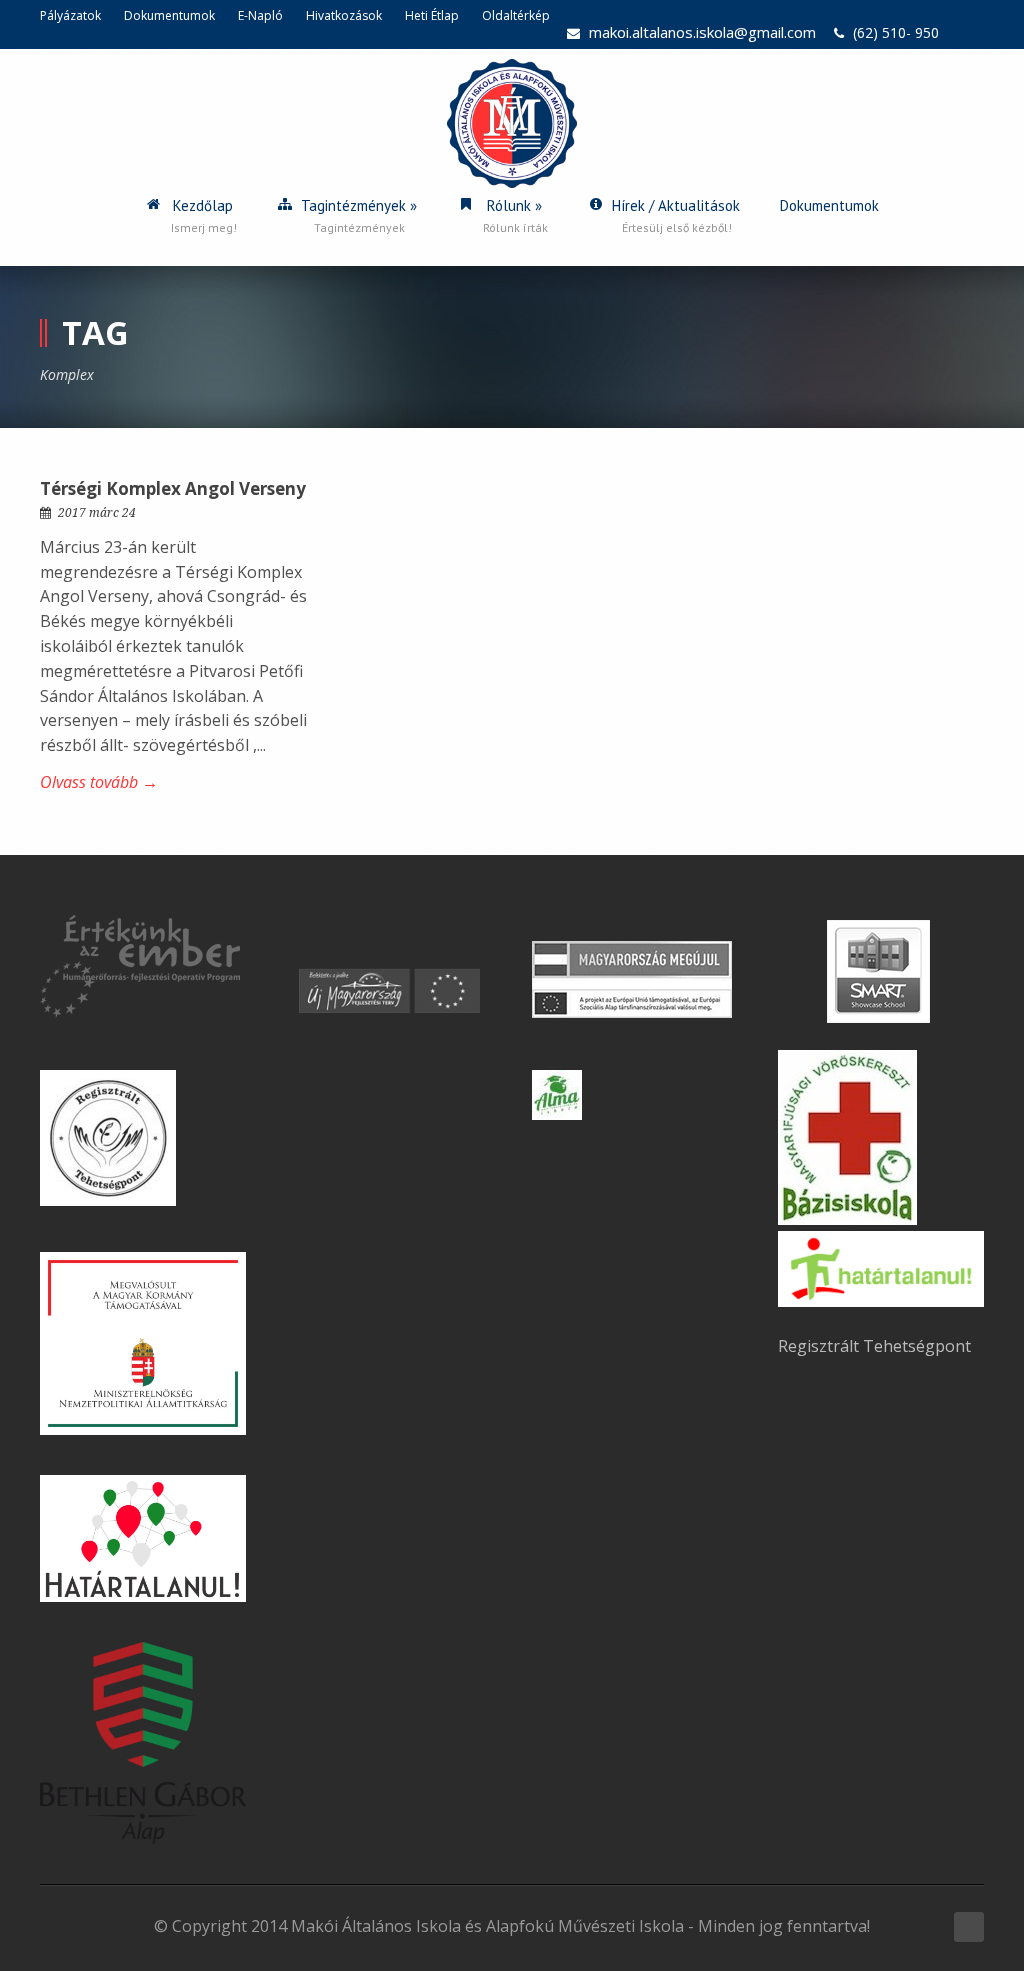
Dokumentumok (169, 15)
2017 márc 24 (97, 513)
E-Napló (260, 15)
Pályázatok (70, 15)
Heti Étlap (432, 15)
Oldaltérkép (516, 15)
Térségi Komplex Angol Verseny (173, 488)
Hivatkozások (344, 15)
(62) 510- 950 (896, 32)
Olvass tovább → (99, 782)
